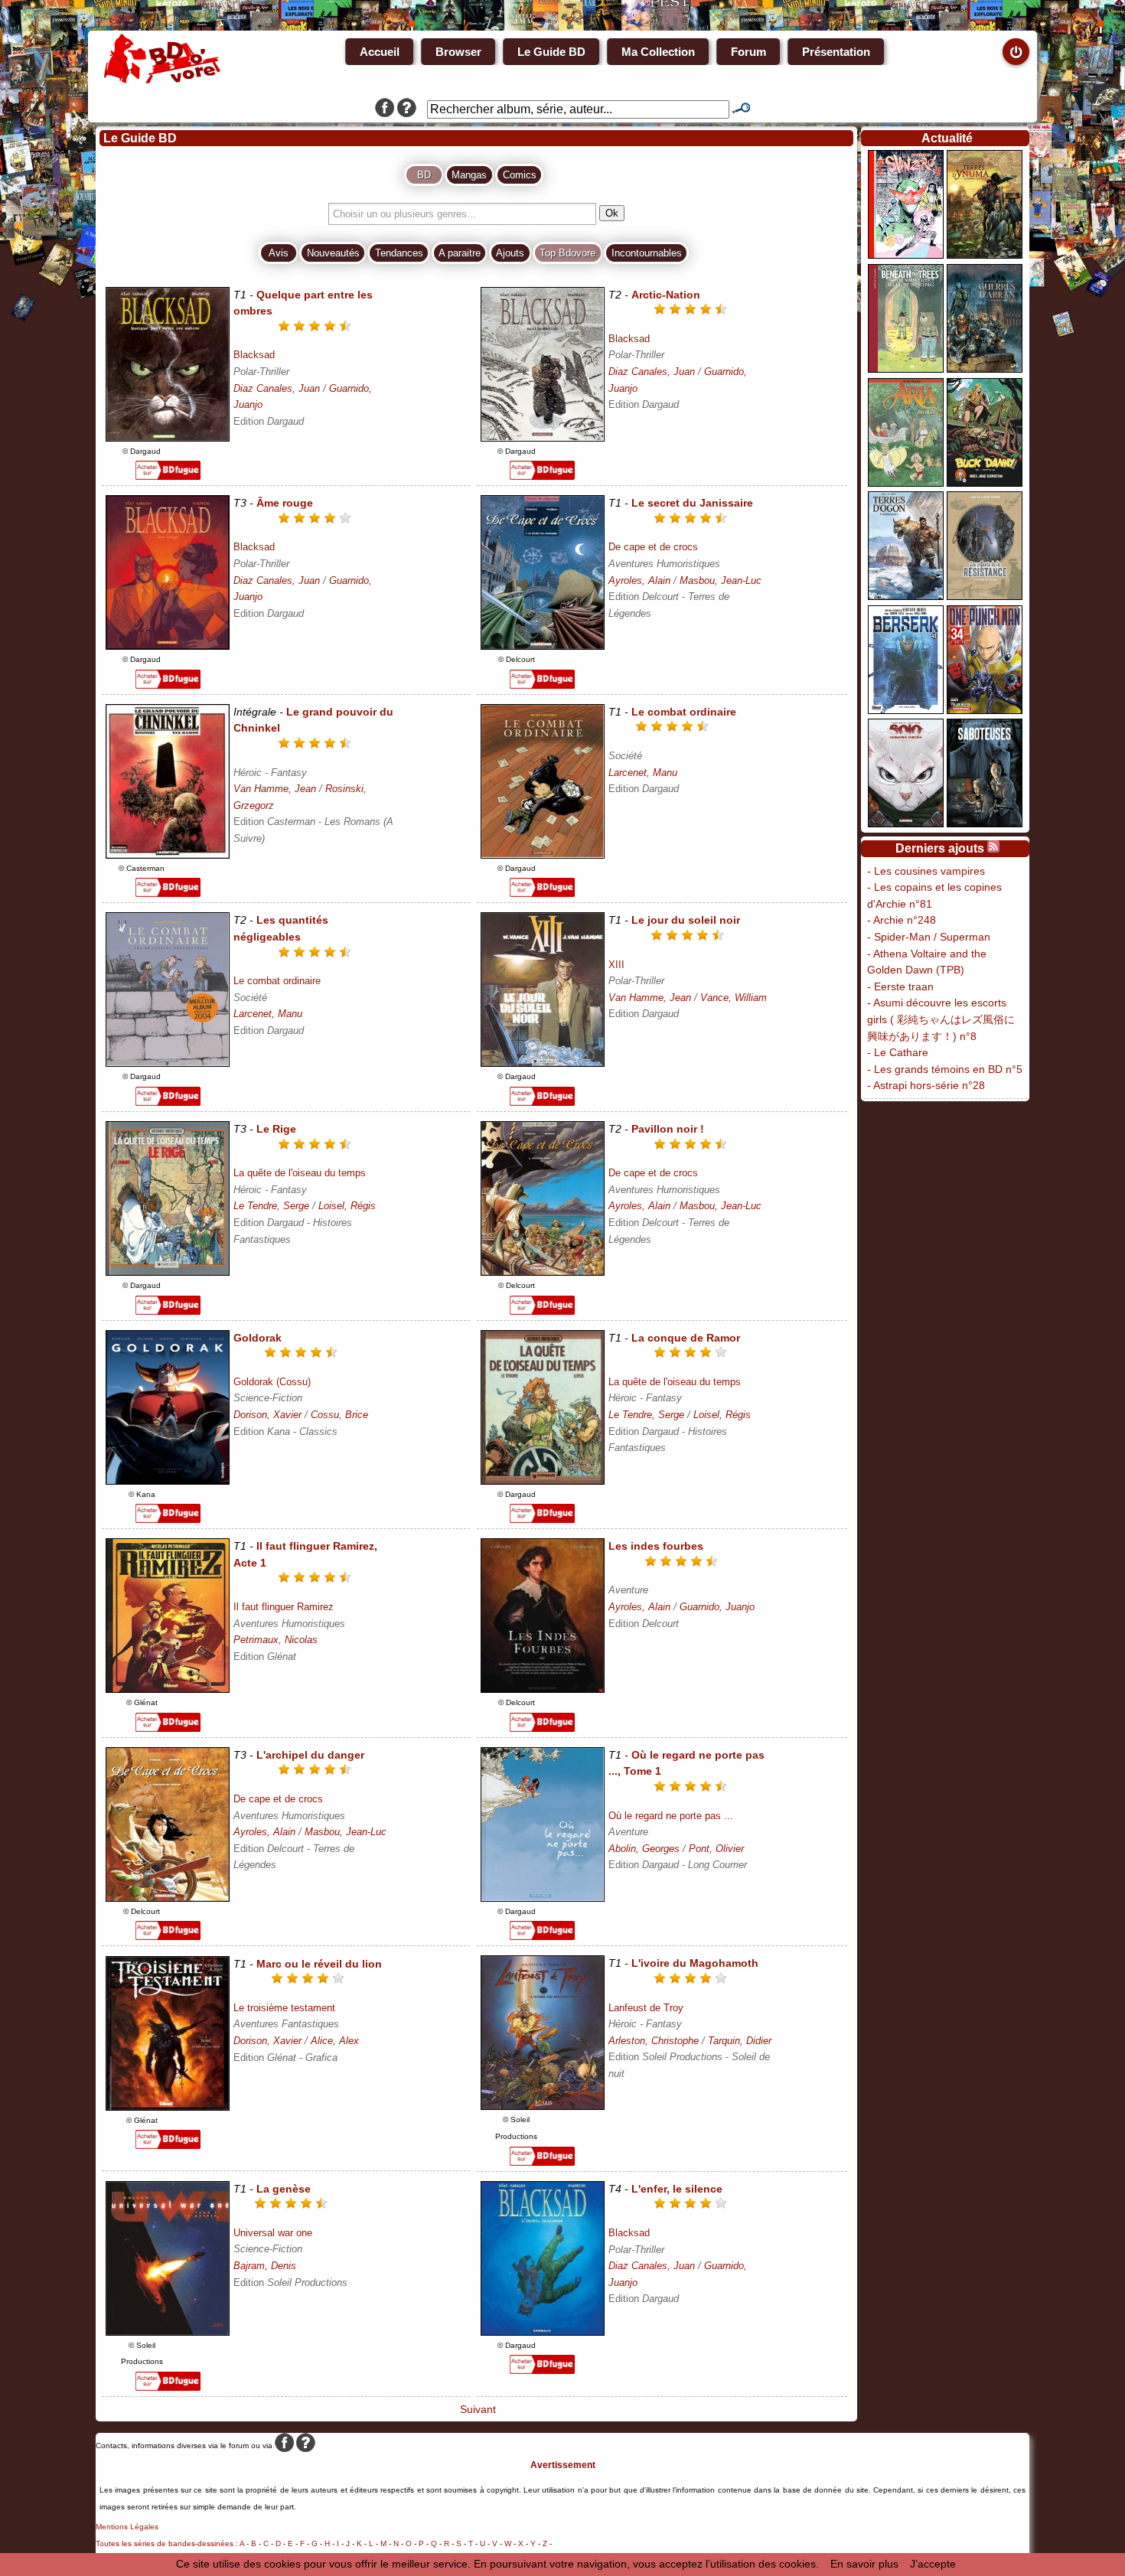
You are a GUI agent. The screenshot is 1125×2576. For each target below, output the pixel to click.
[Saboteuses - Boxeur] (985, 823)
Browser (458, 52)
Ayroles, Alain (639, 580)
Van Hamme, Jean (275, 789)
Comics (520, 175)
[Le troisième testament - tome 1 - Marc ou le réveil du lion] (168, 2107)
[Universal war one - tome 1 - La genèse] (168, 2332)
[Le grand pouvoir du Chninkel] (168, 855)
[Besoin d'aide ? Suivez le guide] (407, 109)
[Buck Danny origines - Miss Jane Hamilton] (985, 483)
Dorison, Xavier (267, 1415)
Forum (748, 52)
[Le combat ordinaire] (543, 855)
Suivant (476, 2409)
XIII (616, 965)
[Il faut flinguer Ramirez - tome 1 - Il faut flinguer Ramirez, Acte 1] (168, 1689)
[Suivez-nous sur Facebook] (385, 109)
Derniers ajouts (940, 848)
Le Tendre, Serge (271, 1206)
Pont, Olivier (716, 1849)
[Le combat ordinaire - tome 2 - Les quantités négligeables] (168, 1063)
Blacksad (254, 355)
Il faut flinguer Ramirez (284, 1607)
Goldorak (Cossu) (272, 1382)
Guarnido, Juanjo (717, 1607)
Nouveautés (333, 253)
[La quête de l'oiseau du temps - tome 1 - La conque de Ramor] (543, 1481)
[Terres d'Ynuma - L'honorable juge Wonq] (985, 255)
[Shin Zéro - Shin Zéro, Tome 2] (906, 255)
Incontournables (647, 253)
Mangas (469, 175)
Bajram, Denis (265, 2266)
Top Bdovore (567, 253)
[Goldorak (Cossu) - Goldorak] (168, 1481)
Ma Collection (658, 52)
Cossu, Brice (339, 1415)
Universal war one (273, 2233)
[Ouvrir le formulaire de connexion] (1016, 52)
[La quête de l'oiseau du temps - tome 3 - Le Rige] (168, 1272)
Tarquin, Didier (740, 2041)
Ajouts (510, 253)
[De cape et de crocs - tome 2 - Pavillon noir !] (543, 1272)
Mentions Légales (127, 2527)
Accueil (380, 52)
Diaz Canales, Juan (277, 388)
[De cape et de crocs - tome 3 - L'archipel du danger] (168, 1898)
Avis (279, 253)
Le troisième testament (284, 2008)
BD (424, 175)
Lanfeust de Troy (646, 2008)
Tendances (399, 253)
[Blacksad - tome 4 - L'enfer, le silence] (543, 2332)
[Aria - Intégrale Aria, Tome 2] (906, 483)
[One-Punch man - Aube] (985, 710)
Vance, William (734, 998)
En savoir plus (864, 2564)
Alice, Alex (335, 2041)
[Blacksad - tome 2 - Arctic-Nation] (543, 438)
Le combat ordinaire (277, 981)
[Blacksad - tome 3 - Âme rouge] (168, 646)
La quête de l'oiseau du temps (300, 1173)
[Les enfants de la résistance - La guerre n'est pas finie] (985, 596)
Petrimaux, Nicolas (276, 1640)
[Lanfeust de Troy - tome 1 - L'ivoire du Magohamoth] (543, 2106)
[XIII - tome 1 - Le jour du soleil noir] (543, 1063)
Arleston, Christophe (654, 2041)
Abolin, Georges (644, 1849)
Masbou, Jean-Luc (721, 580)
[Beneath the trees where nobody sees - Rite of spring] (906, 369)
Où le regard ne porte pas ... (671, 1816)
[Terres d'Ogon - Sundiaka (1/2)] (906, 596)
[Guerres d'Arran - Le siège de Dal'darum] (985, 369)
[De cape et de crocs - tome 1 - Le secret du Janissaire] (543, 646)
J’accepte (933, 2564)
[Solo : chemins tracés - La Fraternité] (906, 823)
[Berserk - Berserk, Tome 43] (906, 710)
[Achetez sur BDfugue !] (168, 476)
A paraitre (460, 253)
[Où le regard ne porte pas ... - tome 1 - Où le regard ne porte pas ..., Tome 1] (543, 1898)
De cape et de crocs (653, 547)
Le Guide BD (551, 52)
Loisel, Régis (347, 1206)
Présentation (836, 52)
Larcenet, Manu (643, 773)
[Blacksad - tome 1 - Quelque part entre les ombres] (168, 438)
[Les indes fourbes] (543, 1689)
